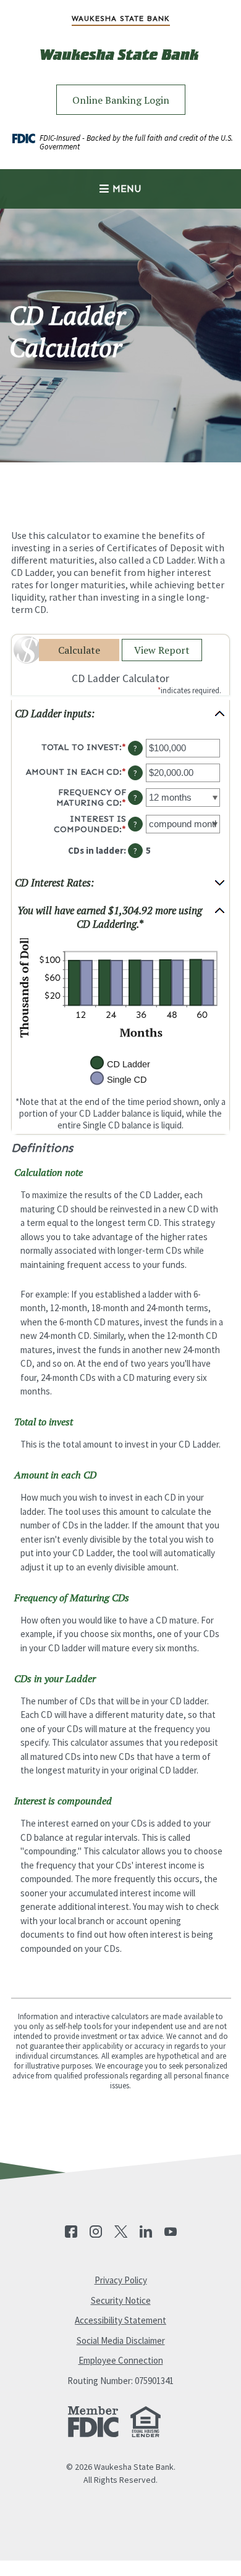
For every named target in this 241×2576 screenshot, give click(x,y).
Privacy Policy (121, 2280)
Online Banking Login (121, 100)
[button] (120, 714)
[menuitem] (120, 19)
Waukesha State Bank (121, 19)
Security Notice (121, 2300)
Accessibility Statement (120, 2320)
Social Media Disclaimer (121, 2340)
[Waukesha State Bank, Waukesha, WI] (120, 64)
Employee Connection (121, 2360)
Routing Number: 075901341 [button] (120, 2381)
